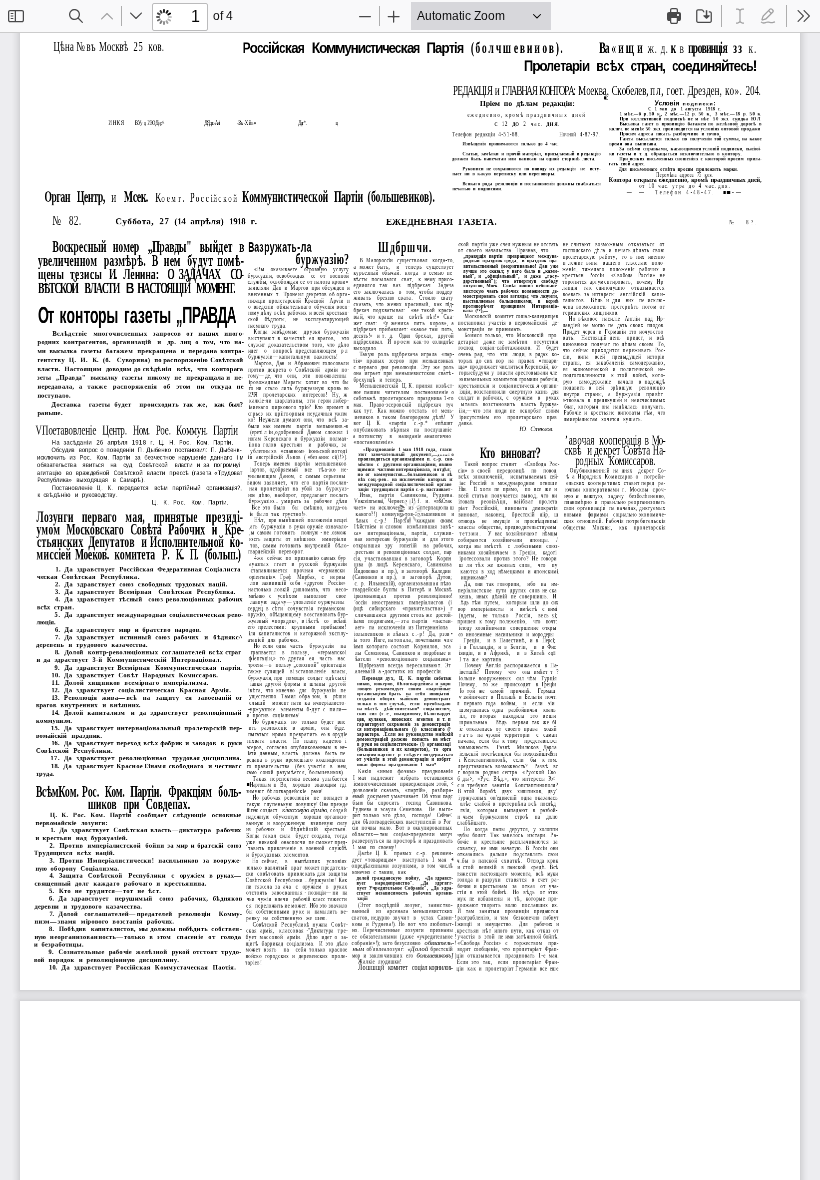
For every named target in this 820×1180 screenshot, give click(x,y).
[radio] (740, 16)
